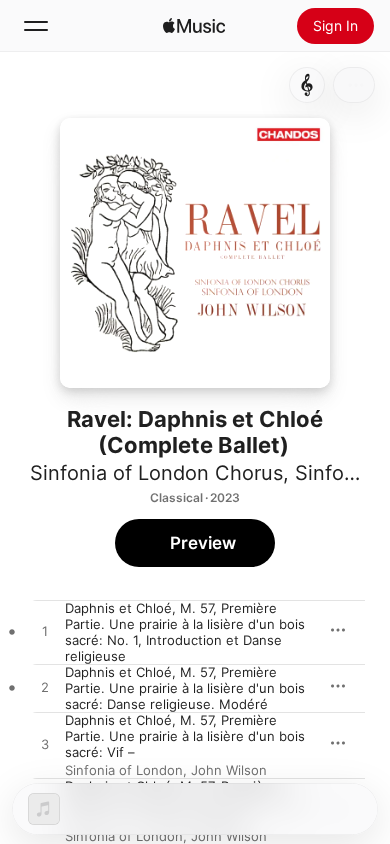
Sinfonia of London (124, 770)
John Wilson (229, 770)
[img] (194, 26)
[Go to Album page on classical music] (307, 85)
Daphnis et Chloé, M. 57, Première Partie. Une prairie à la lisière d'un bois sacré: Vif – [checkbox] (185, 736)
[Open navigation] (36, 26)
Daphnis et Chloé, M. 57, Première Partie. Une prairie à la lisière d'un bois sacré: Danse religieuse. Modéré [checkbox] (185, 688)
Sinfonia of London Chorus (156, 473)
